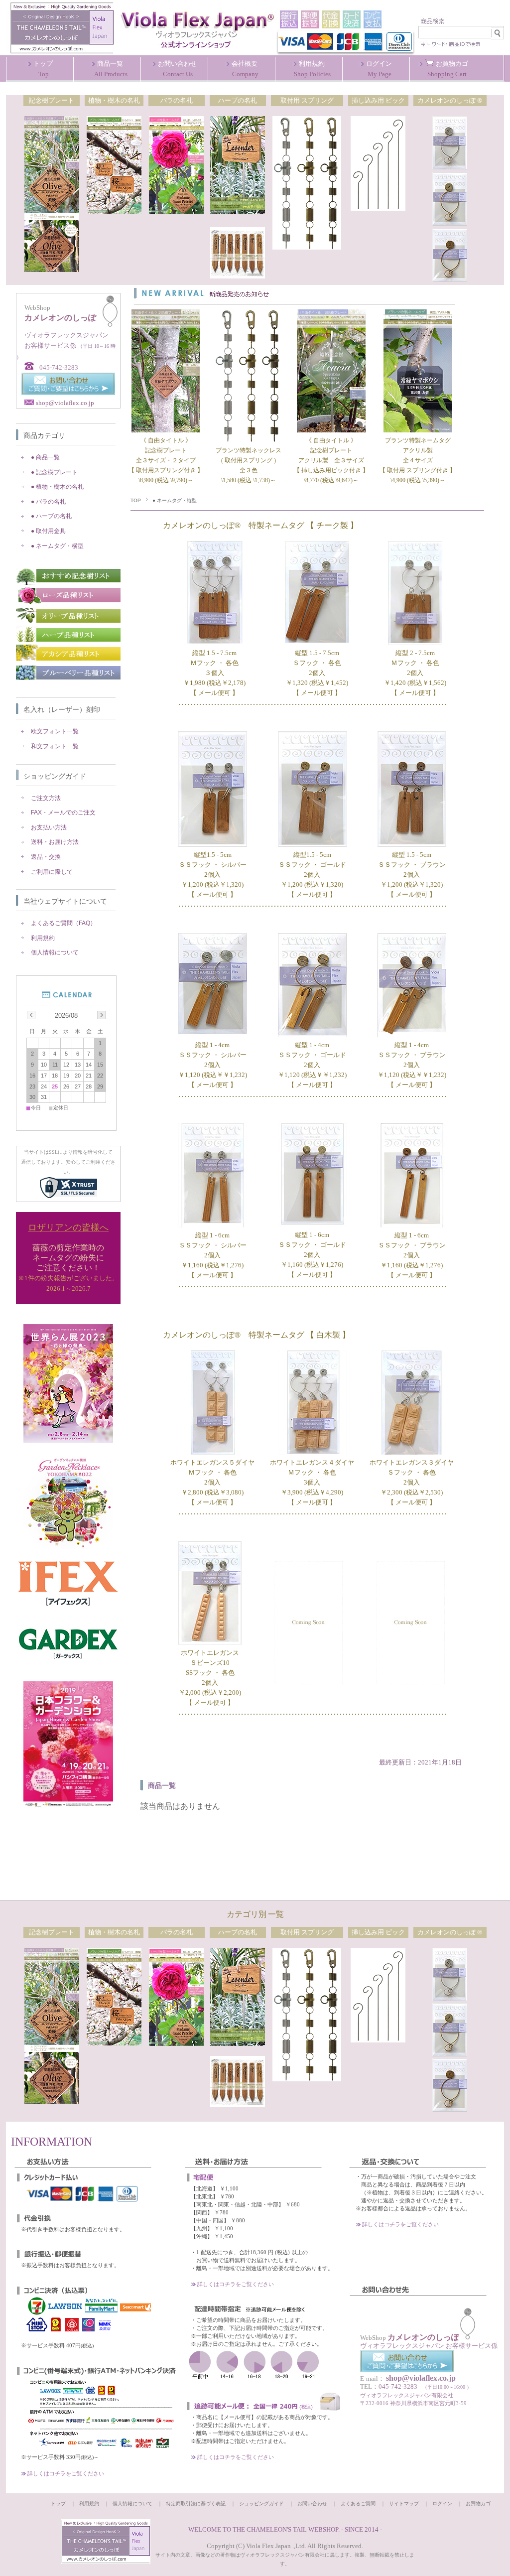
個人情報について (55, 952)
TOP (136, 500)
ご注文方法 (46, 798)
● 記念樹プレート (54, 472)
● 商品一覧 (45, 457)
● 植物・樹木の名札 (57, 487)
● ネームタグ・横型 (57, 546)
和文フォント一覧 (55, 746)
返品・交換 (46, 857)
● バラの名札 (48, 502)
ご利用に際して (52, 872)
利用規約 (43, 938)
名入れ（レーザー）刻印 (62, 709)
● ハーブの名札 (51, 516)
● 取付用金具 (48, 531)
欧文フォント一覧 (55, 731)
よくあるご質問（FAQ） (64, 923)
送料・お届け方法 (55, 842)
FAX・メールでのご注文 (63, 813)
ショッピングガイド (55, 776)
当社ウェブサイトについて (65, 901)
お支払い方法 (49, 827)
